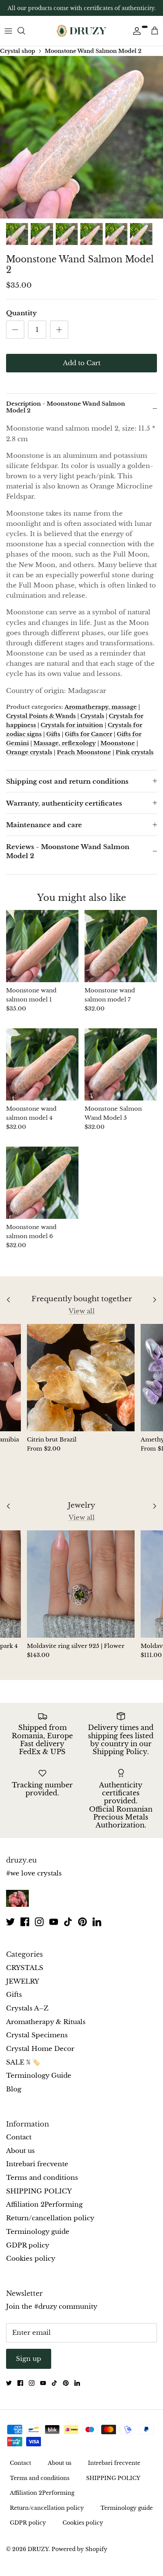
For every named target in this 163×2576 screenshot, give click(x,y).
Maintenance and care (44, 825)
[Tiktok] (68, 1922)
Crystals (92, 716)
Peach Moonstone (84, 752)
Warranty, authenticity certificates (64, 804)
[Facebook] (25, 1922)
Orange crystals (29, 752)
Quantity (21, 313)
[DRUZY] (81, 31)
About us (20, 2151)
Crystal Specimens (37, 2035)
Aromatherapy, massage (101, 707)
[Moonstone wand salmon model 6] (42, 1183)
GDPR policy (28, 2245)
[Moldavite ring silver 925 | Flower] (81, 1584)
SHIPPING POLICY (39, 2191)
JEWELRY (23, 1982)
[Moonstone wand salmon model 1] (42, 946)
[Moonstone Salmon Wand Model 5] (121, 1064)
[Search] (25, 31)
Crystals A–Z (27, 2008)
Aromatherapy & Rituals (46, 2022)
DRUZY (38, 2549)
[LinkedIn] (97, 1922)
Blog (14, 2089)
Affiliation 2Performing (44, 2205)
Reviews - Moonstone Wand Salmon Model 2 (68, 852)
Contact (19, 2137)
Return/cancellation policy (50, 2218)
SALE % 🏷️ (23, 2062)
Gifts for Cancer (89, 734)
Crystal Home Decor (40, 2049)
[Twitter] (10, 1922)
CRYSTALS (25, 1968)
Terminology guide (38, 2232)
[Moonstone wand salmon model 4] (42, 1064)
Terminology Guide (39, 2076)
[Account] (135, 31)
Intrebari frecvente (37, 2164)
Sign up (29, 2359)
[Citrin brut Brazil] (81, 1378)
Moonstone (118, 743)
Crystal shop (18, 51)
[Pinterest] (82, 1922)
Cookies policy (31, 2259)
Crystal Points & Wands (41, 716)
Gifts (53, 734)
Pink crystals (135, 752)
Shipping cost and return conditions (67, 782)
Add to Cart (82, 363)
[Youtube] (54, 1922)
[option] (81, 137)
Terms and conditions (42, 2178)
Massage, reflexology (65, 743)
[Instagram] (39, 1922)
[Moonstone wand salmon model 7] (121, 946)
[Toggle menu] (8, 31)
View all (82, 1311)
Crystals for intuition (72, 725)
